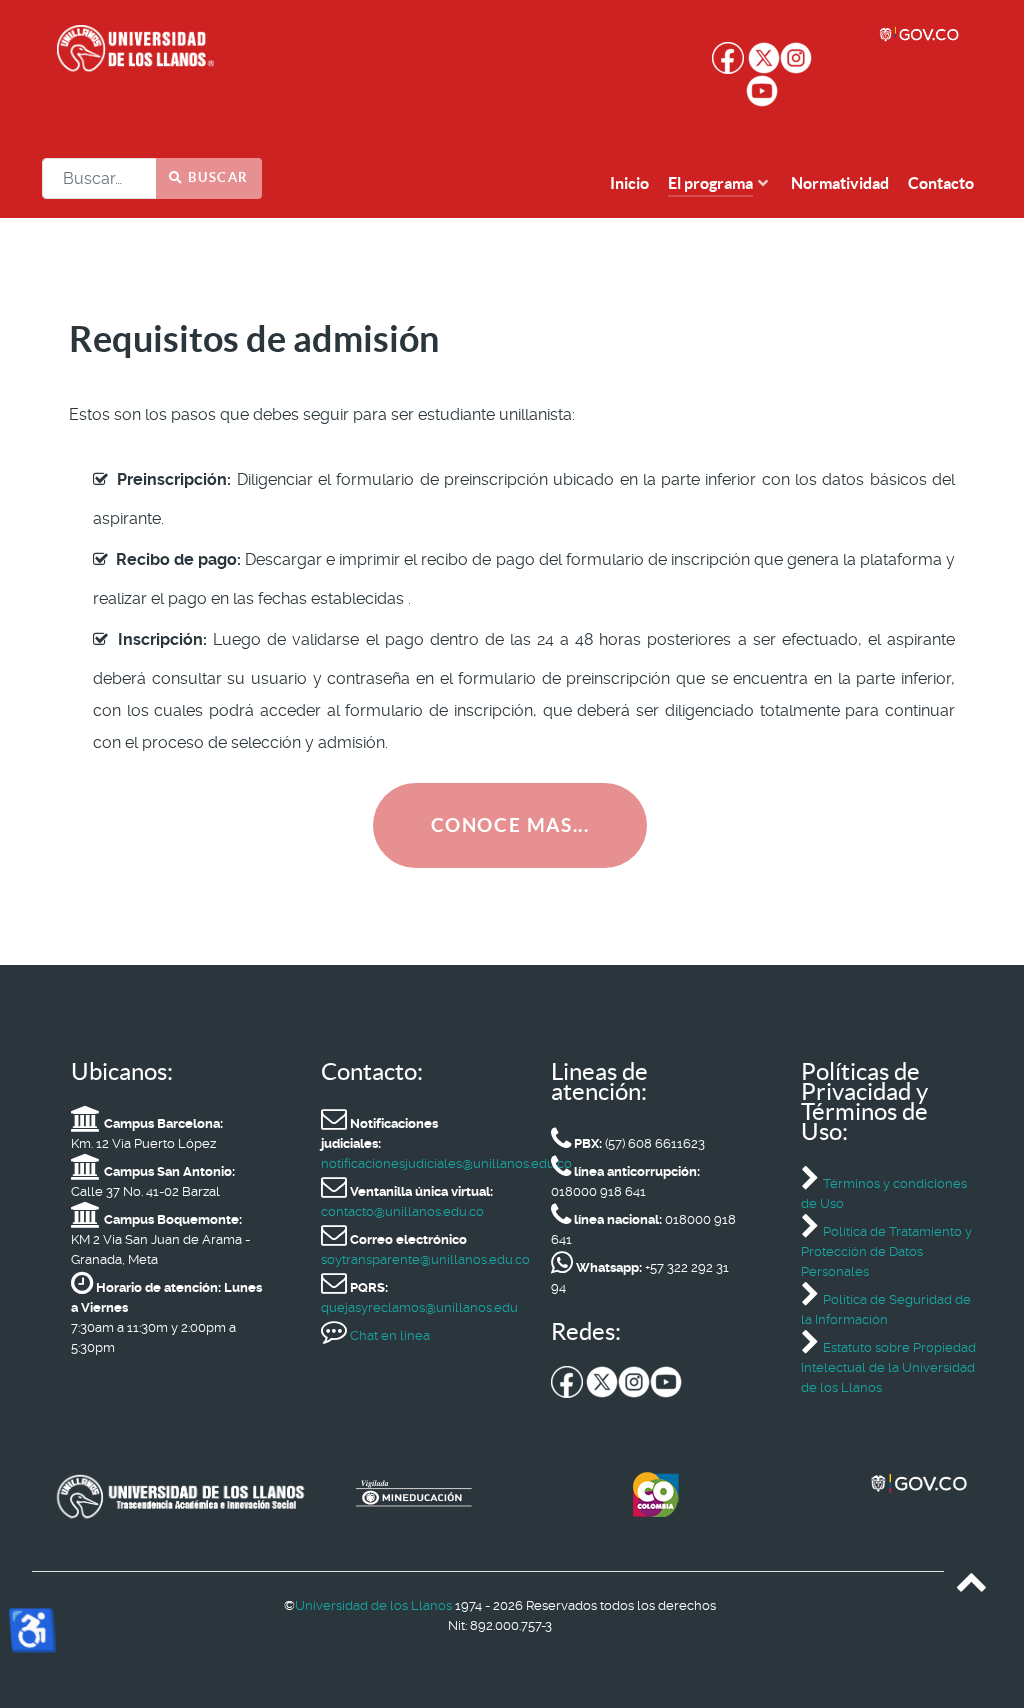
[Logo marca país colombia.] (733, 1494)
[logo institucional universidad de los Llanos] (209, 50)
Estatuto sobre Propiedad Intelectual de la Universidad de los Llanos (888, 1367)
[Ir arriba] (971, 1586)
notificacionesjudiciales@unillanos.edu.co (446, 1163)
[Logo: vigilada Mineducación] (474, 1497)
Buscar (216, 177)
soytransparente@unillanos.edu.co (425, 1259)
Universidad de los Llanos (373, 1605)
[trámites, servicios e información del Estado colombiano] (920, 35)
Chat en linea (388, 1335)
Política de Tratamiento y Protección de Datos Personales (886, 1251)
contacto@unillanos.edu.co (402, 1211)
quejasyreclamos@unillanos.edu (419, 1307)
